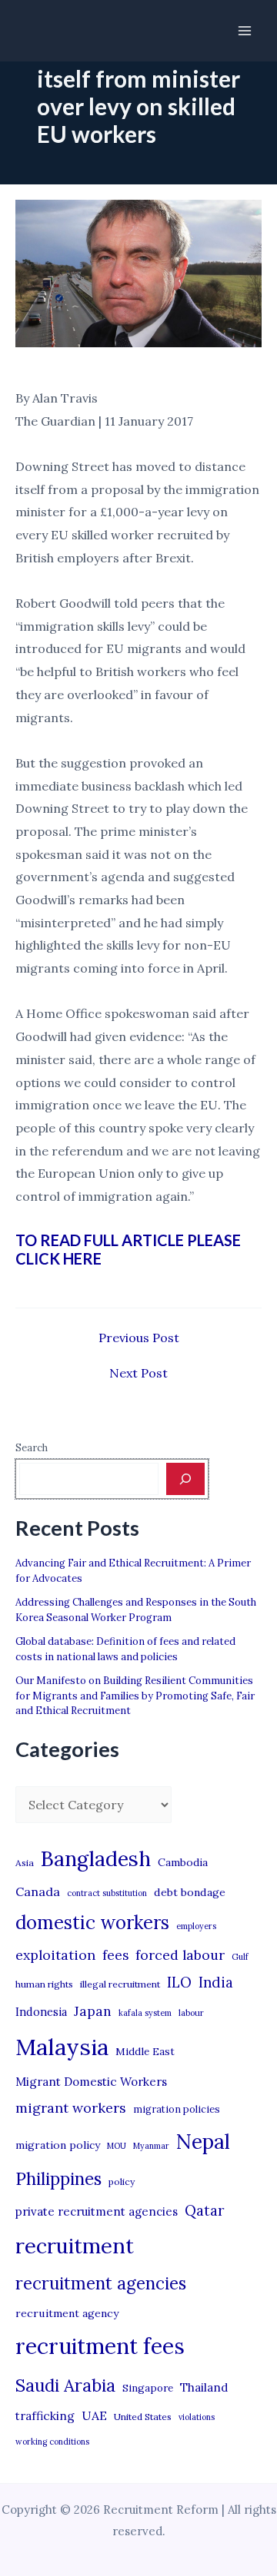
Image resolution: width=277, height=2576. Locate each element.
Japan (93, 2011)
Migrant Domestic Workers (91, 2082)
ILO (179, 1982)
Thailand (204, 2387)
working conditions (52, 2442)
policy (122, 2181)
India (216, 1983)
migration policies (177, 2109)
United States (143, 2417)
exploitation (55, 1955)
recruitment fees (100, 2346)
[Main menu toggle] (245, 31)
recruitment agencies (101, 2283)
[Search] (185, 1479)
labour (191, 2013)
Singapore (148, 2388)
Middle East (145, 2052)
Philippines (58, 2179)
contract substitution (107, 1893)
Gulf (240, 1957)
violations (197, 2417)
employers (196, 1926)
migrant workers (71, 2108)
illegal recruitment (120, 1984)
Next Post (138, 1373)
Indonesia (41, 2012)
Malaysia (62, 2047)
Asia (25, 1863)
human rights (44, 1984)
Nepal (203, 2141)
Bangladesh (96, 1858)
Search (32, 1448)
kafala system (145, 2013)
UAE (94, 2415)
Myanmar (151, 2146)
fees (115, 1955)
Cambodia (183, 1862)
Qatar (205, 2210)
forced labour (180, 1955)
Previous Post (139, 1338)
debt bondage (190, 1892)
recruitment (75, 2246)
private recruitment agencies (97, 2211)
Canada (38, 1891)
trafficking (45, 2416)
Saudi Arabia (65, 2385)
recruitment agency (67, 2313)
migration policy (58, 2145)
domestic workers (92, 1923)
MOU (117, 2146)
